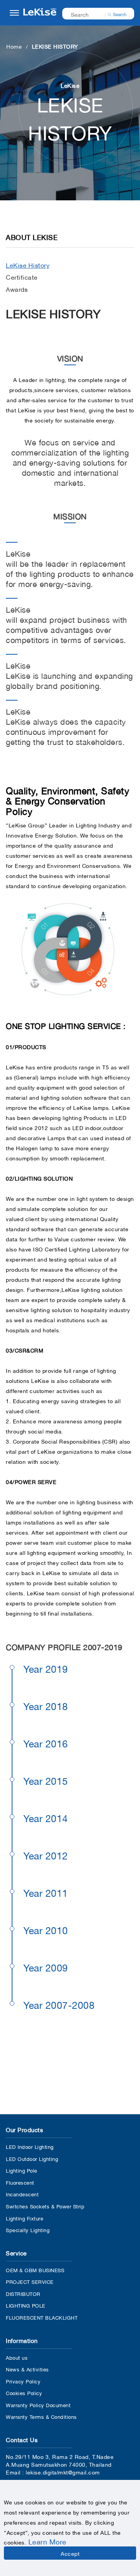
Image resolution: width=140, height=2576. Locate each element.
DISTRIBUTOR (23, 2293)
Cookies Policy (24, 2393)
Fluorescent (20, 2182)
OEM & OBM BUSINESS (35, 2270)
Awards (17, 289)
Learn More (47, 2541)
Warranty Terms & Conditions (41, 2416)
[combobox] (93, 14)
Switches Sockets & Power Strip (45, 2206)
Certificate (22, 277)
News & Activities (27, 2369)
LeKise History (28, 265)
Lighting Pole (22, 2170)
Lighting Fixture (24, 2218)
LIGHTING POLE (26, 2305)
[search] (117, 14)
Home (14, 46)
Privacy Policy (23, 2381)
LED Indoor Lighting (30, 2146)
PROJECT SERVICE (30, 2281)
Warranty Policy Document (38, 2405)
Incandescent (22, 2194)
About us (17, 2357)
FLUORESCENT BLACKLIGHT (42, 2317)
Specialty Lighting (28, 2230)
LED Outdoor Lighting (32, 2158)
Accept (70, 2553)
